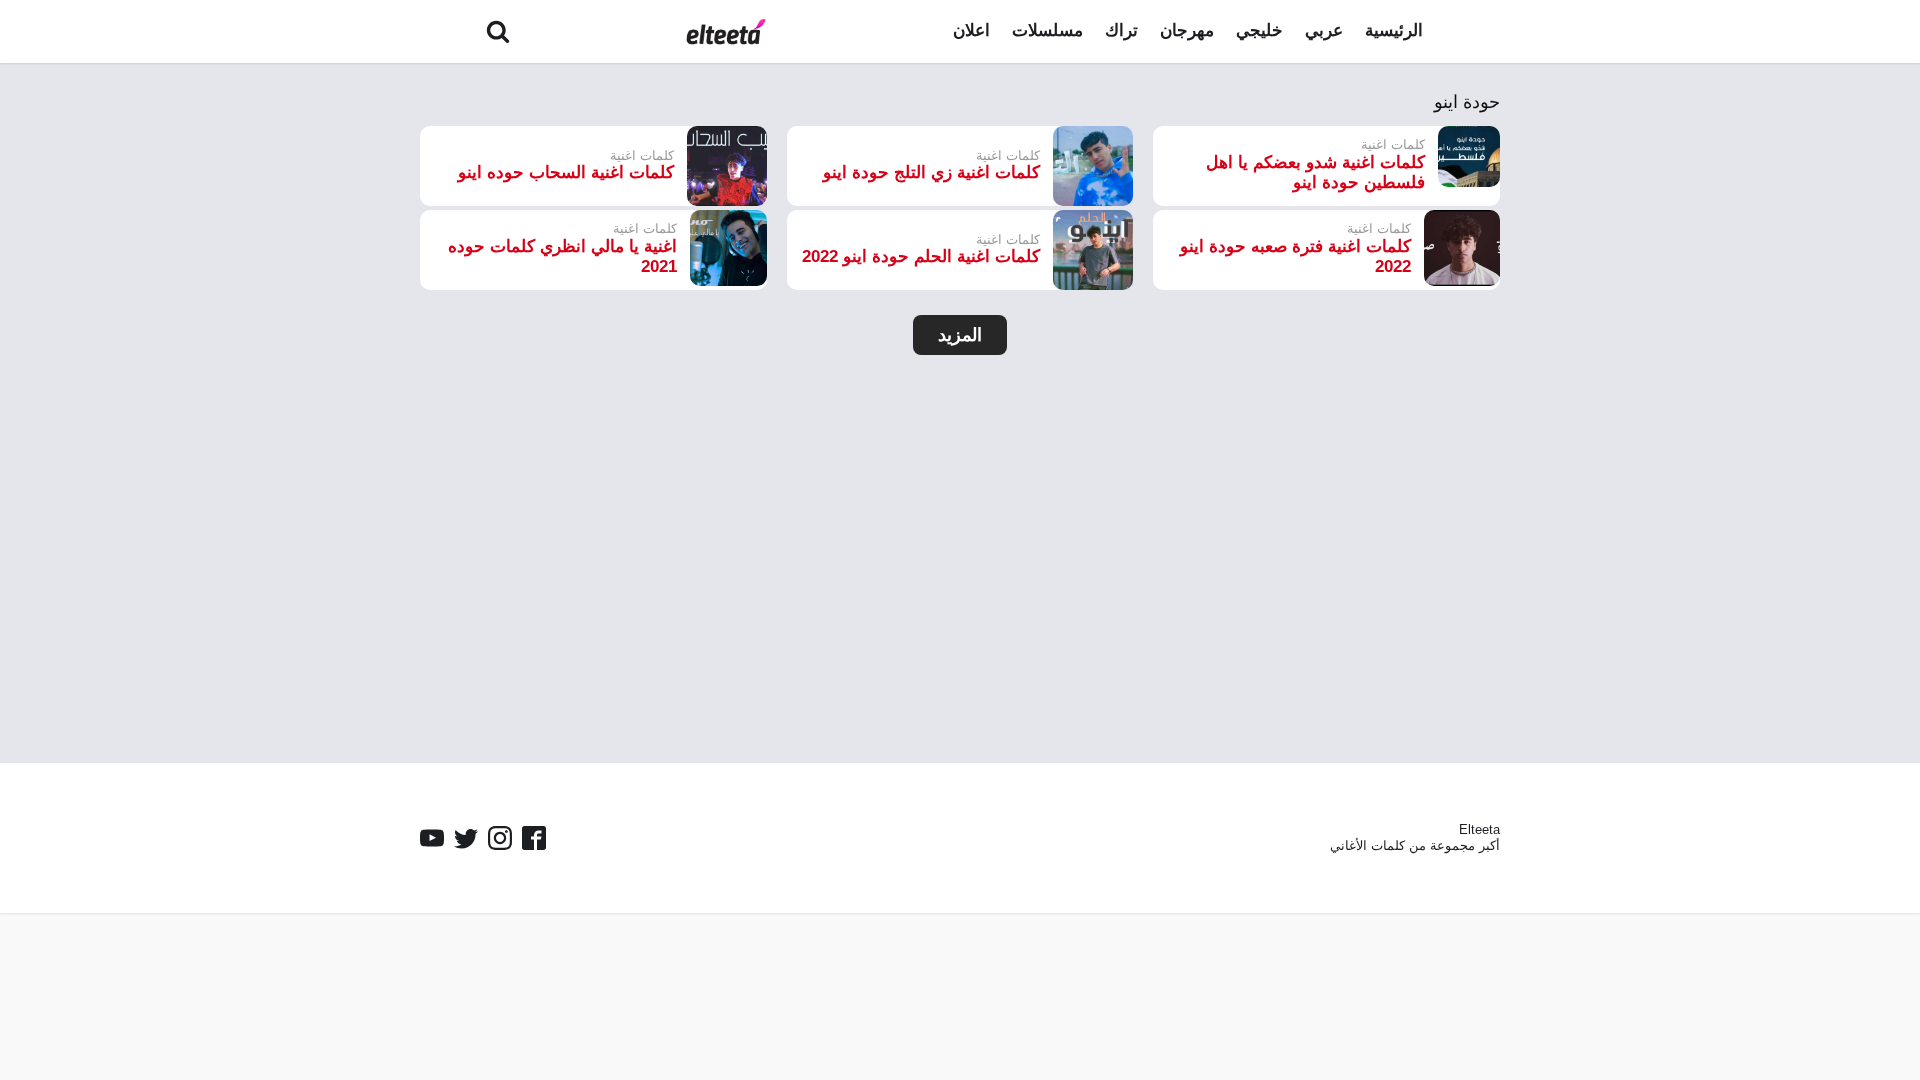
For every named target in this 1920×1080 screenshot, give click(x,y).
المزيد (960, 335)
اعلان (971, 30)
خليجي (1259, 30)
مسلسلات (1047, 30)
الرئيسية (1394, 30)
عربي (1324, 30)
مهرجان (1187, 30)
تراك (1121, 30)
